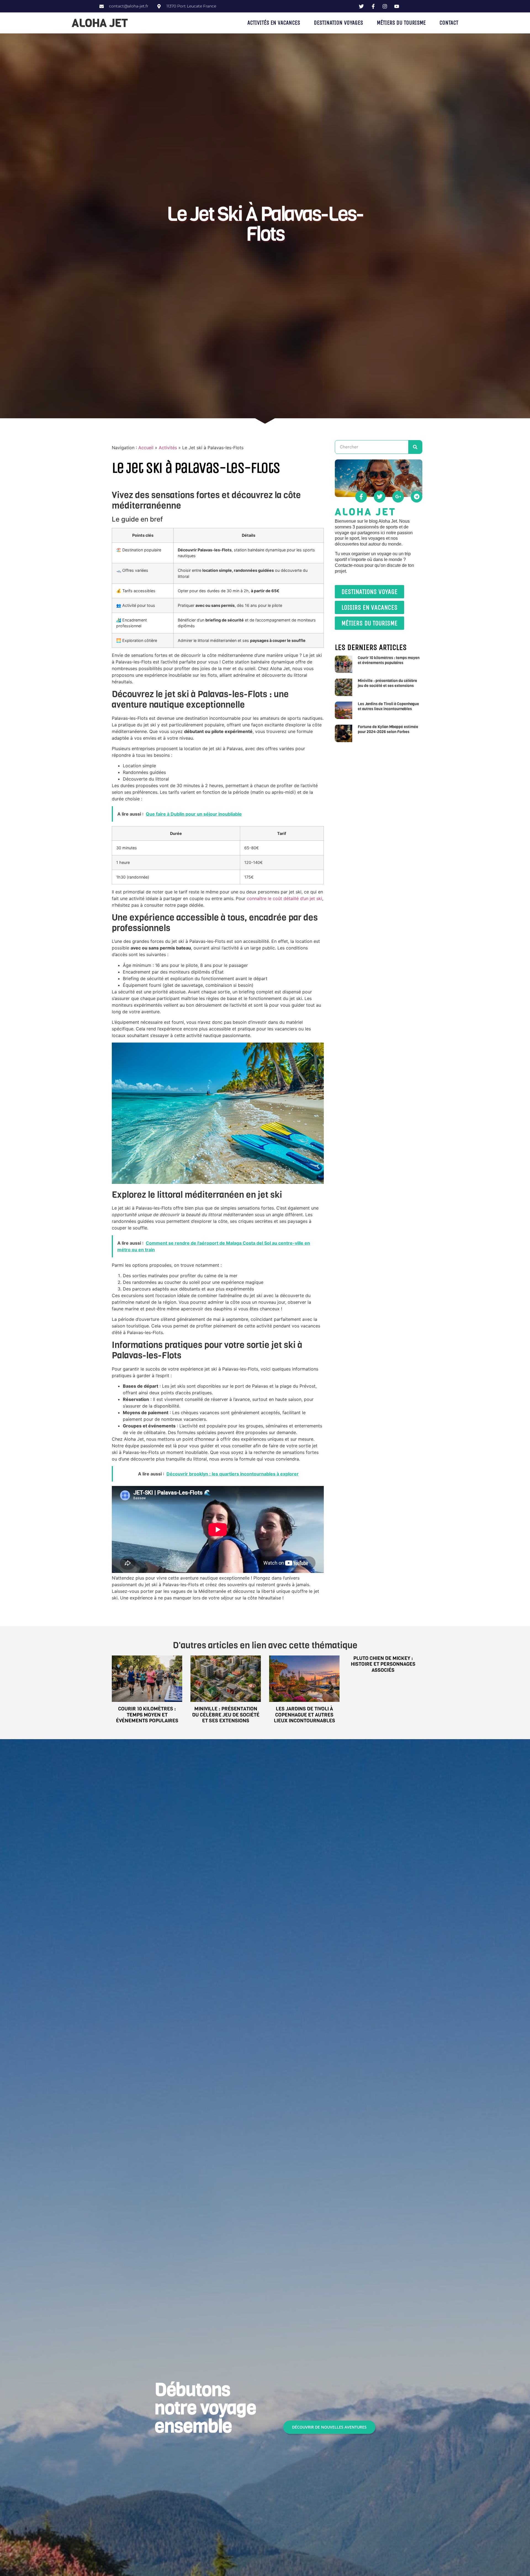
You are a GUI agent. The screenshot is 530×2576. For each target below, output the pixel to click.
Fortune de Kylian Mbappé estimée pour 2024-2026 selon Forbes (388, 729)
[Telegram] (417, 497)
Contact (449, 23)
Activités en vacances (274, 23)
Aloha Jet (100, 23)
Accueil (146, 448)
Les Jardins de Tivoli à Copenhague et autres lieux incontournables (388, 706)
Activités (168, 448)
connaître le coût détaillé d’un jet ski (284, 898)
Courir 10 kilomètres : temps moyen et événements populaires (389, 660)
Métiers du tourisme (401, 23)
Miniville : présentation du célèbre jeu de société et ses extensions (387, 683)
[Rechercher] (415, 447)
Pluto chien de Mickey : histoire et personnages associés (383, 1664)
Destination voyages (338, 23)
